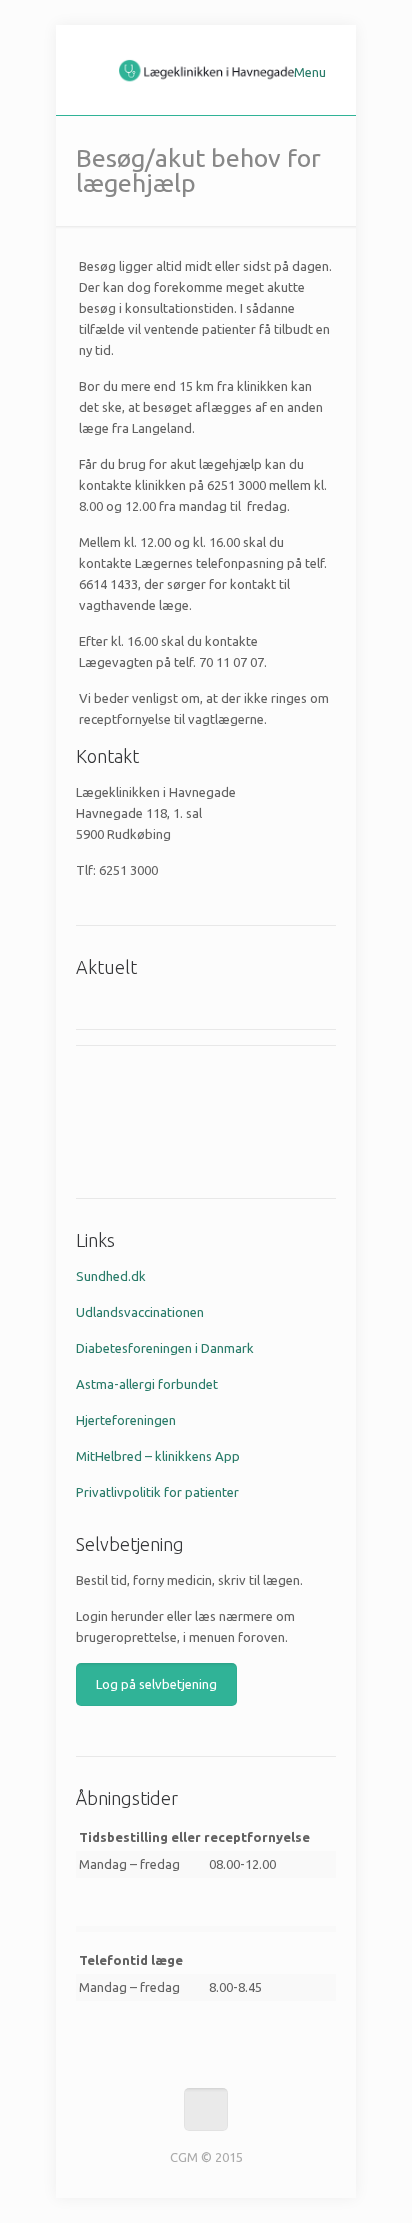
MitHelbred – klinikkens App (158, 1456)
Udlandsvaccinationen (140, 1312)
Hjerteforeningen (126, 1420)
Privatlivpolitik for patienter (157, 1492)
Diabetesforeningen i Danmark (165, 1348)
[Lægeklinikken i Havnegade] (206, 70)
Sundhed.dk (111, 1276)
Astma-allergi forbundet (147, 1384)
